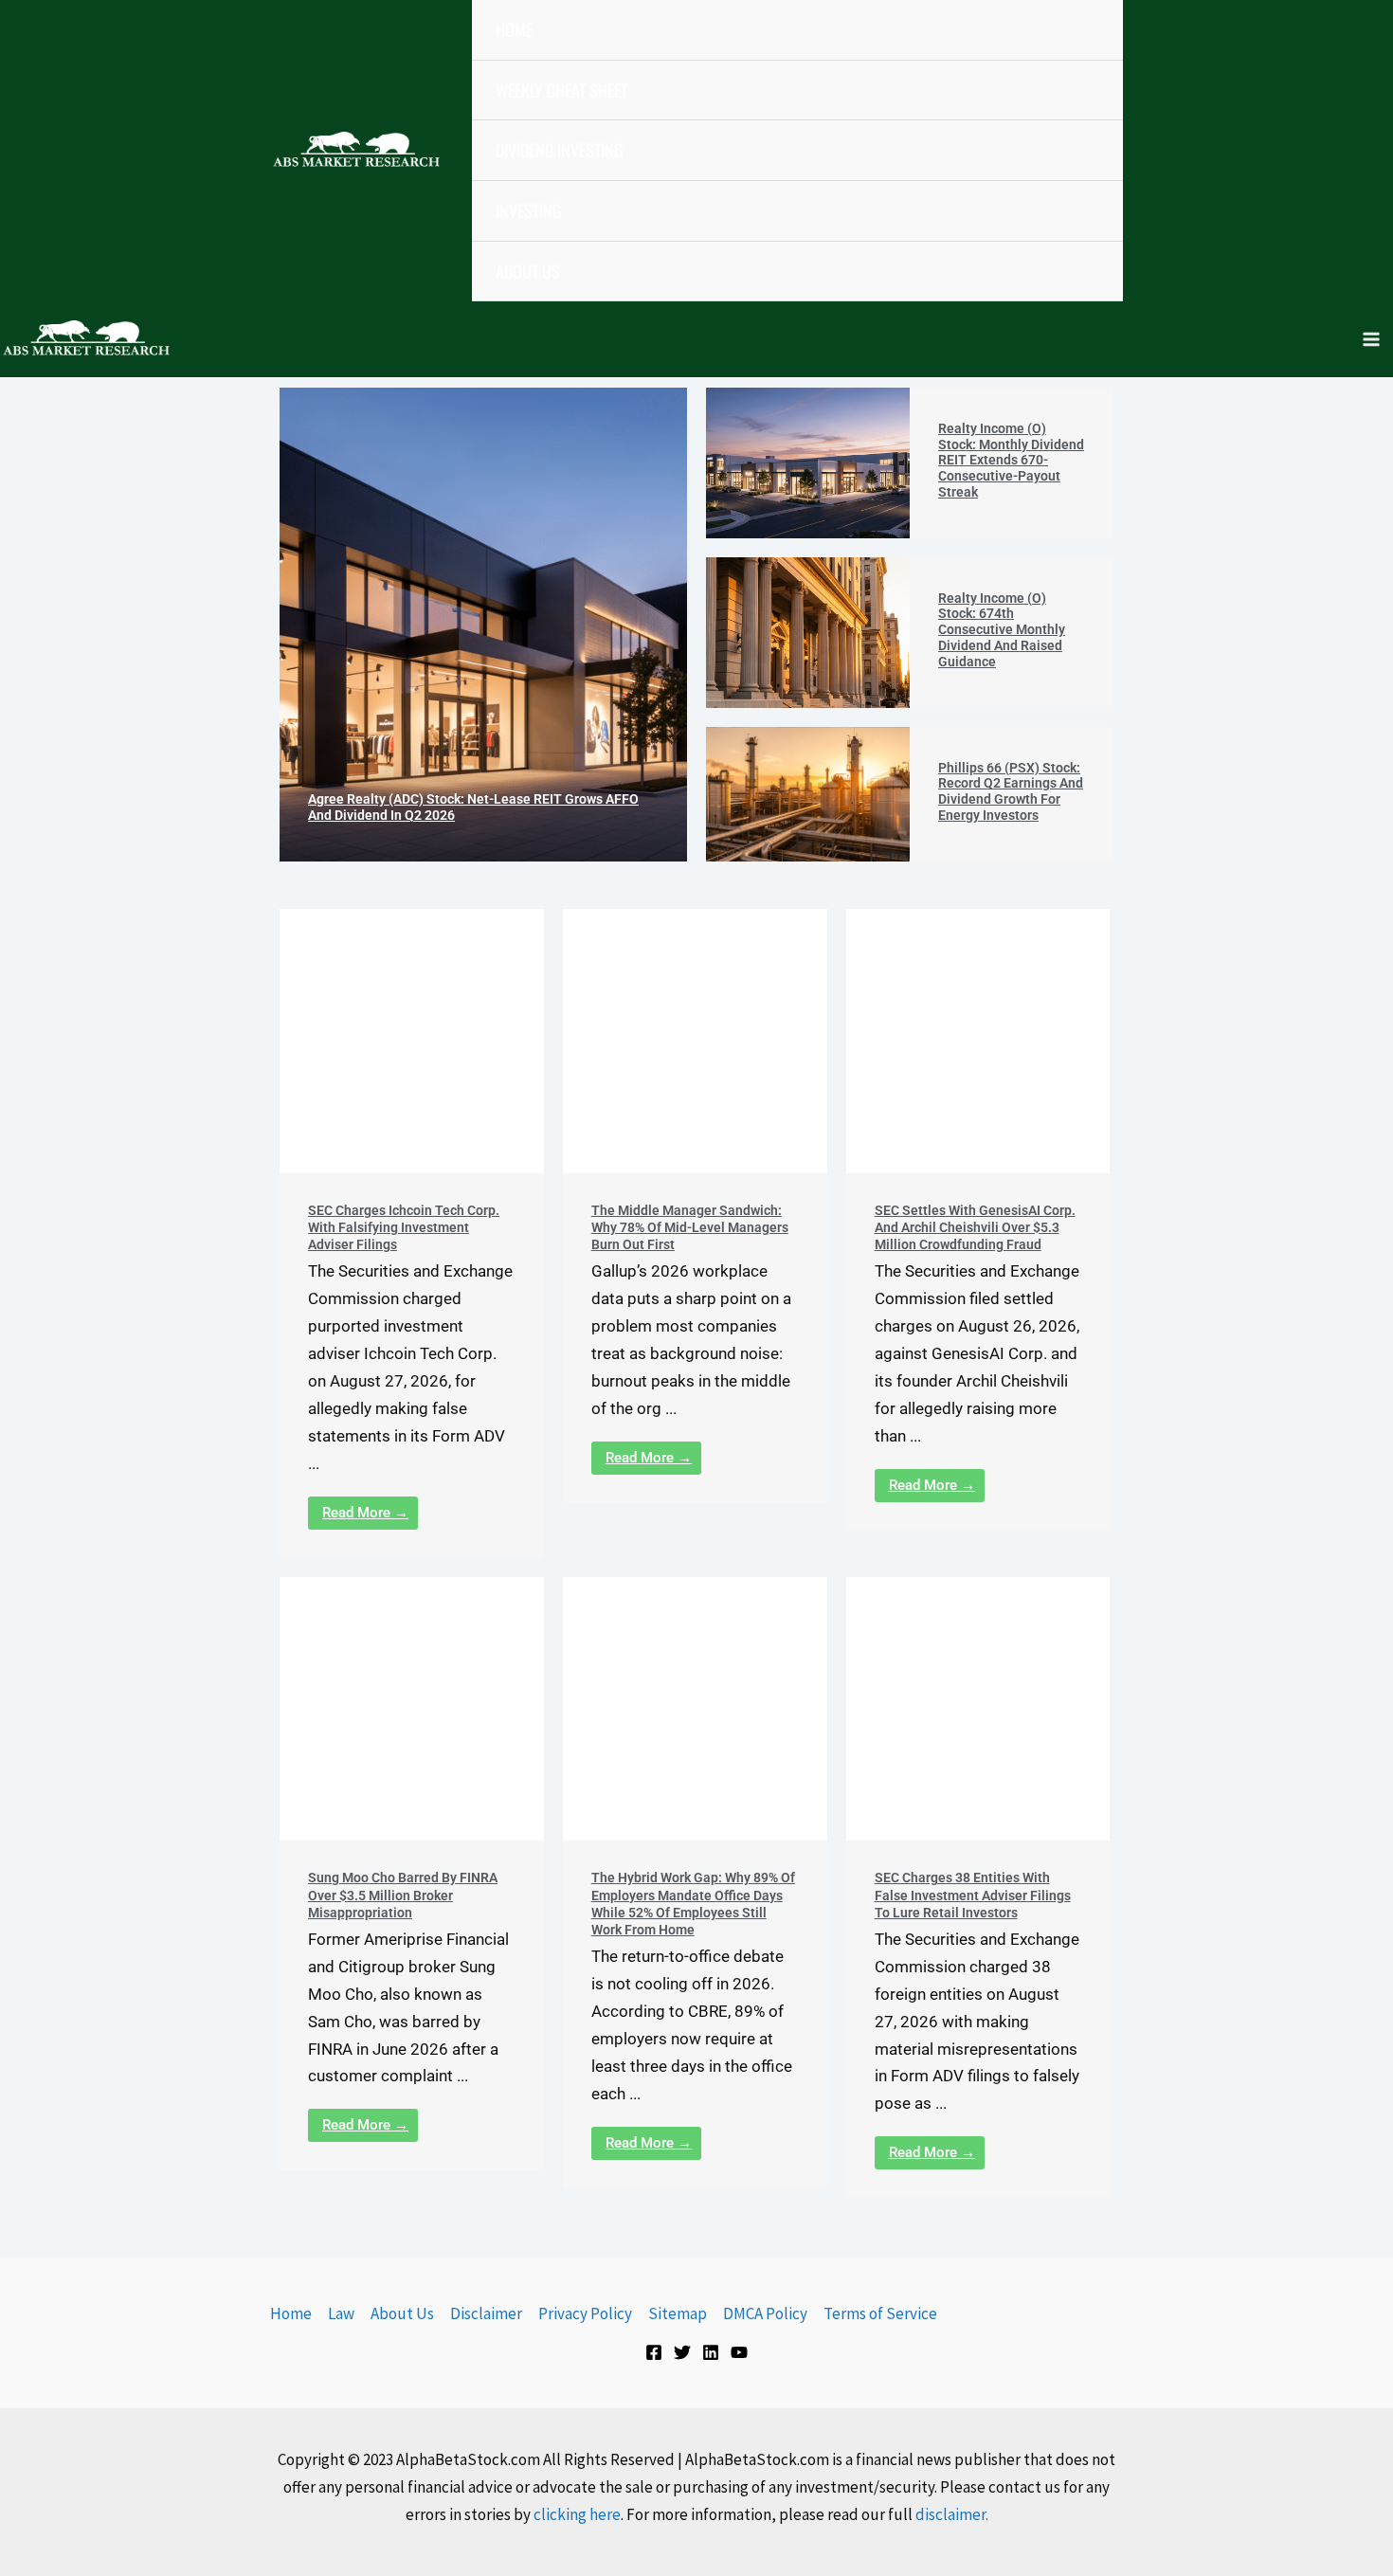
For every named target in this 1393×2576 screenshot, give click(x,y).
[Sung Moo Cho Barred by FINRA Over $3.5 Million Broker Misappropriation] (412, 1709)
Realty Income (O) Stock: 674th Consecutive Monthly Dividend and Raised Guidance (1002, 630)
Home (291, 2313)
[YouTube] (739, 2352)
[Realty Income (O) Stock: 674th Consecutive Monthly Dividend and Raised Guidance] (808, 633)
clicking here (577, 2514)
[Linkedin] (711, 2352)
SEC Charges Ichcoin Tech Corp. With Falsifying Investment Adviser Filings (404, 1227)
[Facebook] (654, 2352)
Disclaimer (486, 2313)
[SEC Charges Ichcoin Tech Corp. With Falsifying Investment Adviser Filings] (412, 1041)
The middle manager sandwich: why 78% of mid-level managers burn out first (690, 1227)
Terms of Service (880, 2313)
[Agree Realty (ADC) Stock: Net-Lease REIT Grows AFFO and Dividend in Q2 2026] (483, 625)
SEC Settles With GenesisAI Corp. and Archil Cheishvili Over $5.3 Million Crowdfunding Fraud (975, 1227)
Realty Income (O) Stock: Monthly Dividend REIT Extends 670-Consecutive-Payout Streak (1011, 460)
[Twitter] (682, 2352)
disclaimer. (952, 2514)
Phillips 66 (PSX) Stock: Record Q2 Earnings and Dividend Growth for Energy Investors (1011, 791)
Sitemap (678, 2313)
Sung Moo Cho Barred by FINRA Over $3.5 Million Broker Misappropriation (403, 1895)
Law (341, 2313)
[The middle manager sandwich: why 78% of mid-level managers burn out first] (695, 1041)
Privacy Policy (585, 2313)
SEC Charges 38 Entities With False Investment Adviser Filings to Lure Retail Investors (973, 1895)
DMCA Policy (765, 2313)
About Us (402, 2313)
